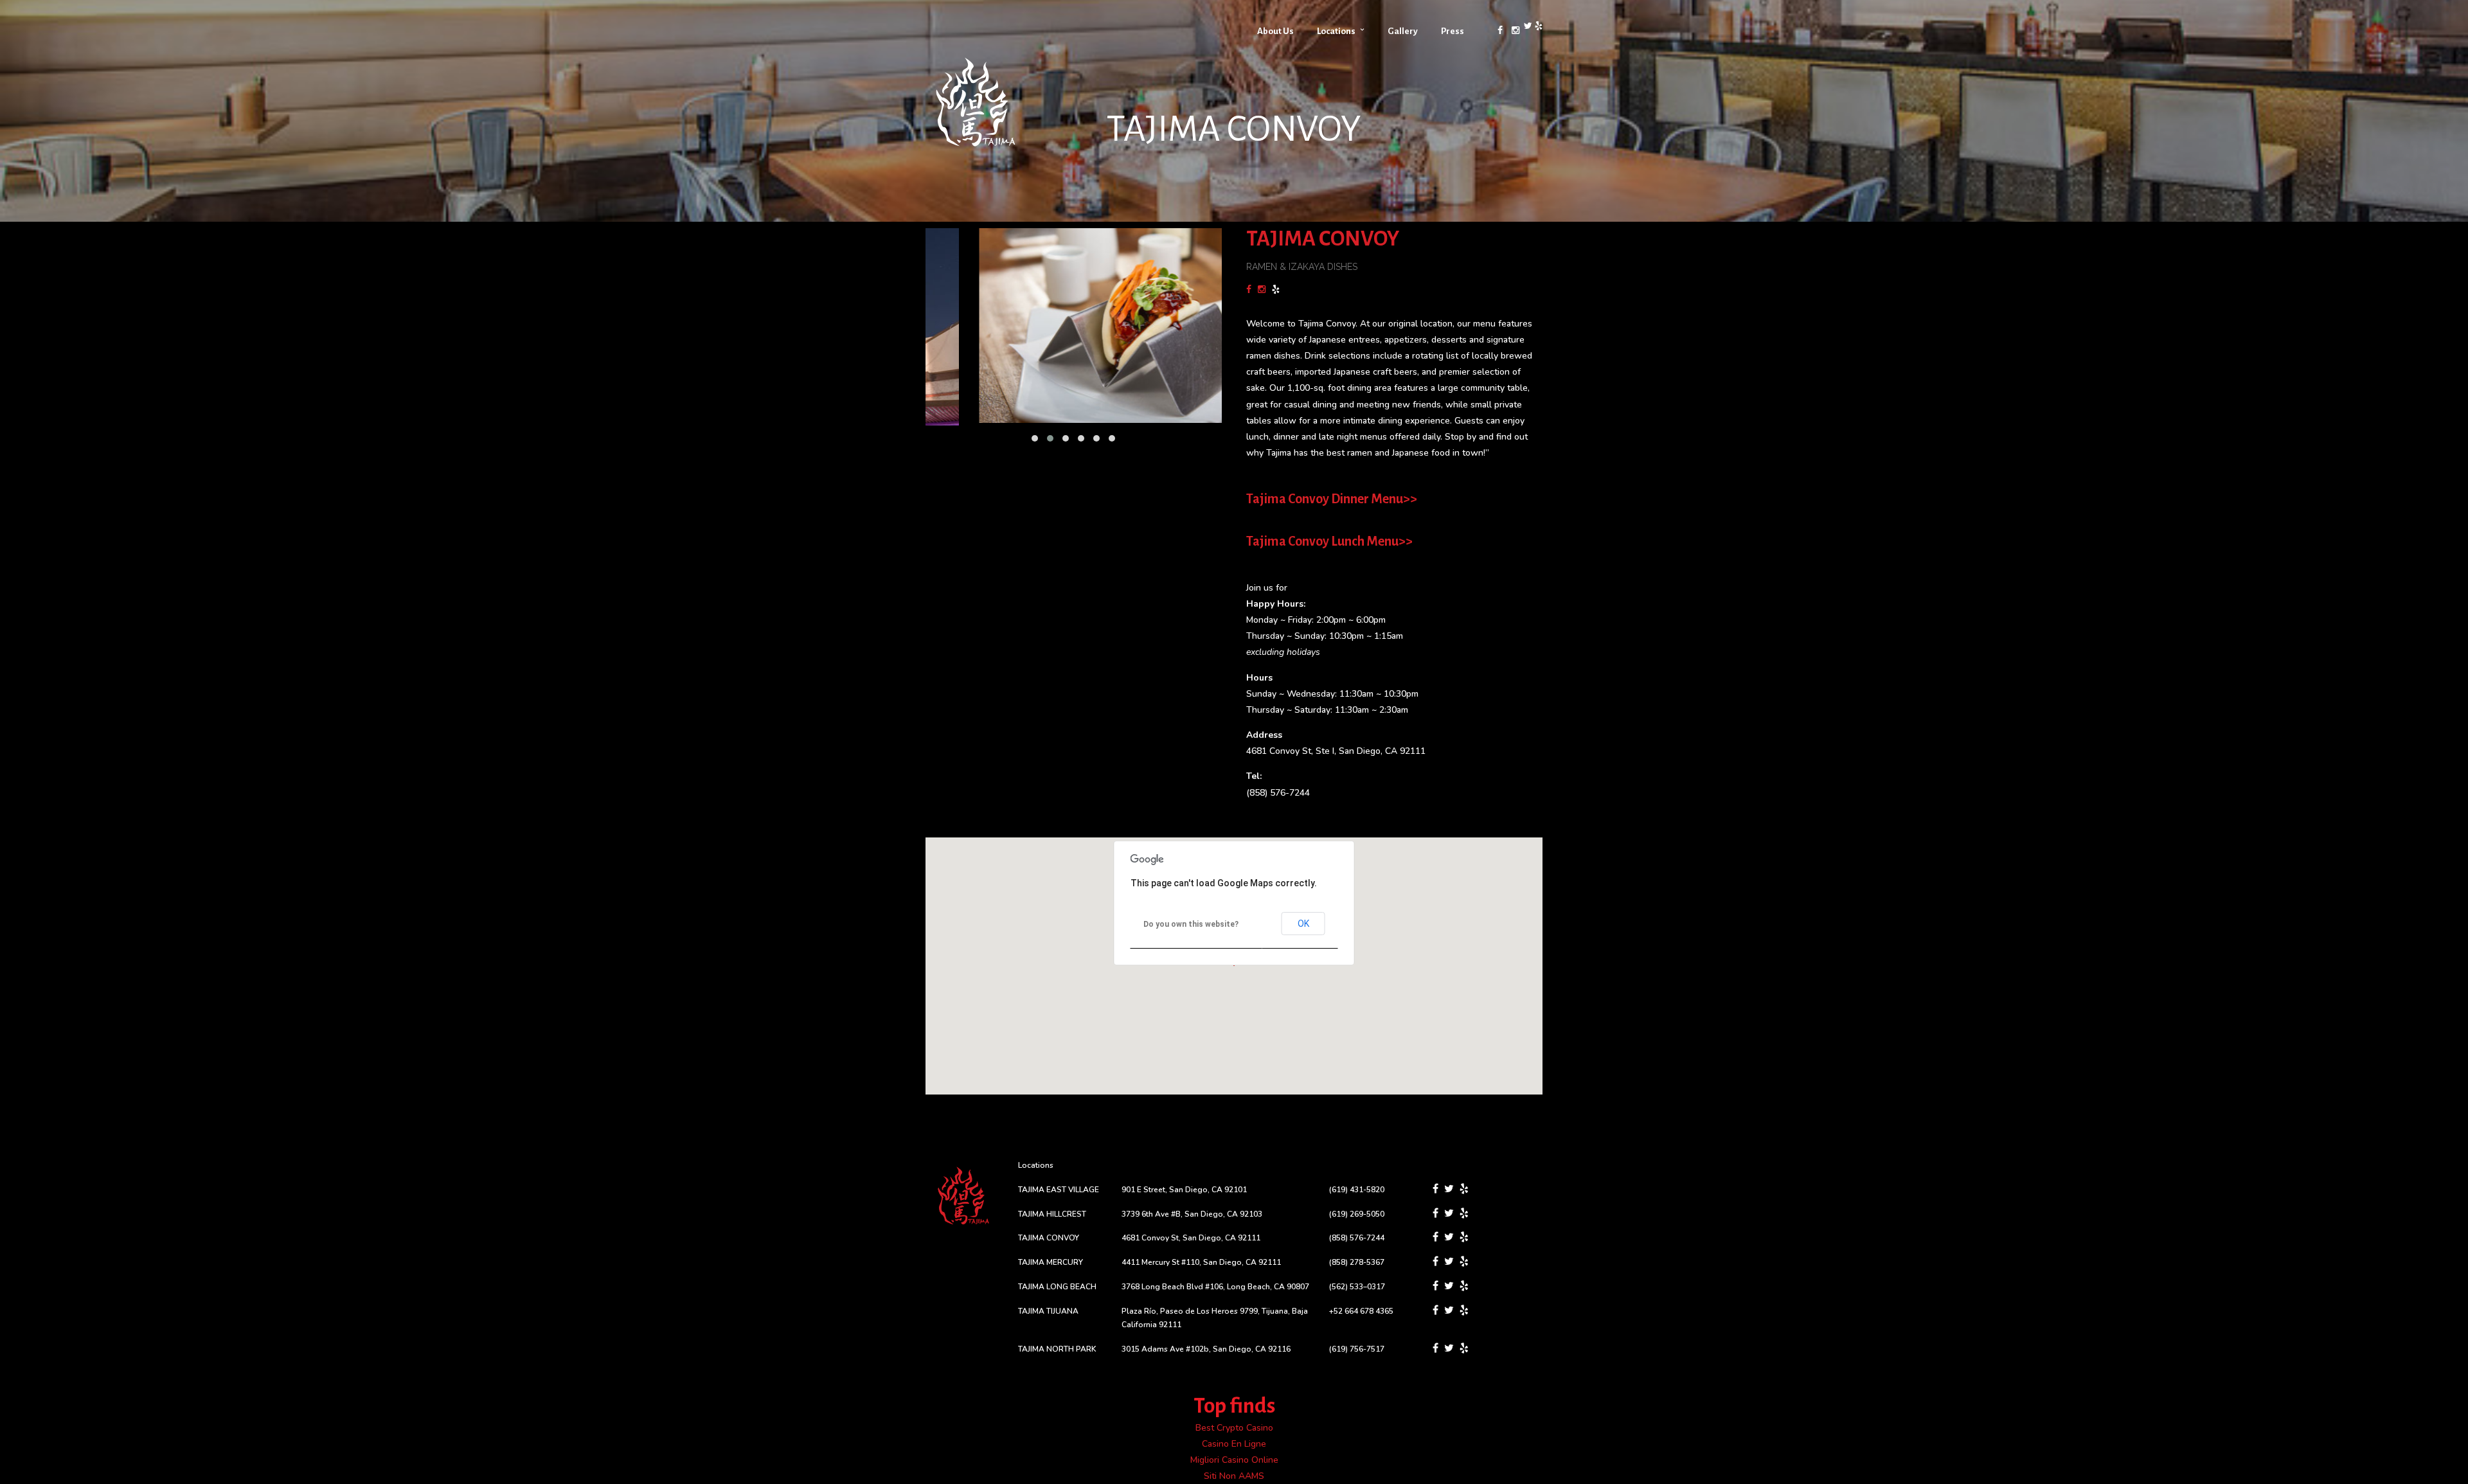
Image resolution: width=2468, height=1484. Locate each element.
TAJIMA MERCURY (1051, 1262)
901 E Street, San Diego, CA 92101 (1184, 1190)
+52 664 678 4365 (1361, 1311)
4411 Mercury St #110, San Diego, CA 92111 (1201, 1262)
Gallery (1403, 31)
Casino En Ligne (1234, 1444)
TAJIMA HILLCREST (1052, 1214)
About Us (1275, 31)
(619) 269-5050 (1357, 1214)
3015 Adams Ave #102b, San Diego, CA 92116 (1206, 1349)
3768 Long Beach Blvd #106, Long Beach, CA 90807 (1215, 1287)
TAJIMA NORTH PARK (1057, 1349)
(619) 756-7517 (1357, 1349)
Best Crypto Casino (1234, 1428)
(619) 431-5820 (1357, 1190)
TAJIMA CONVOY (1049, 1238)
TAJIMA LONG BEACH (1057, 1287)
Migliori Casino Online (1234, 1460)
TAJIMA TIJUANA (1048, 1311)
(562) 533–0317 (1357, 1287)
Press (1453, 31)
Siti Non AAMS (1234, 1476)
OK (1303, 924)
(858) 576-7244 (1278, 793)
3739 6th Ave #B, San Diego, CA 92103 (1192, 1214)
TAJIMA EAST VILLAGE (1059, 1190)
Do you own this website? (1191, 924)
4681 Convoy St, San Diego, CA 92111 (1191, 1238)
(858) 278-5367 (1357, 1262)
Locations (1336, 31)
